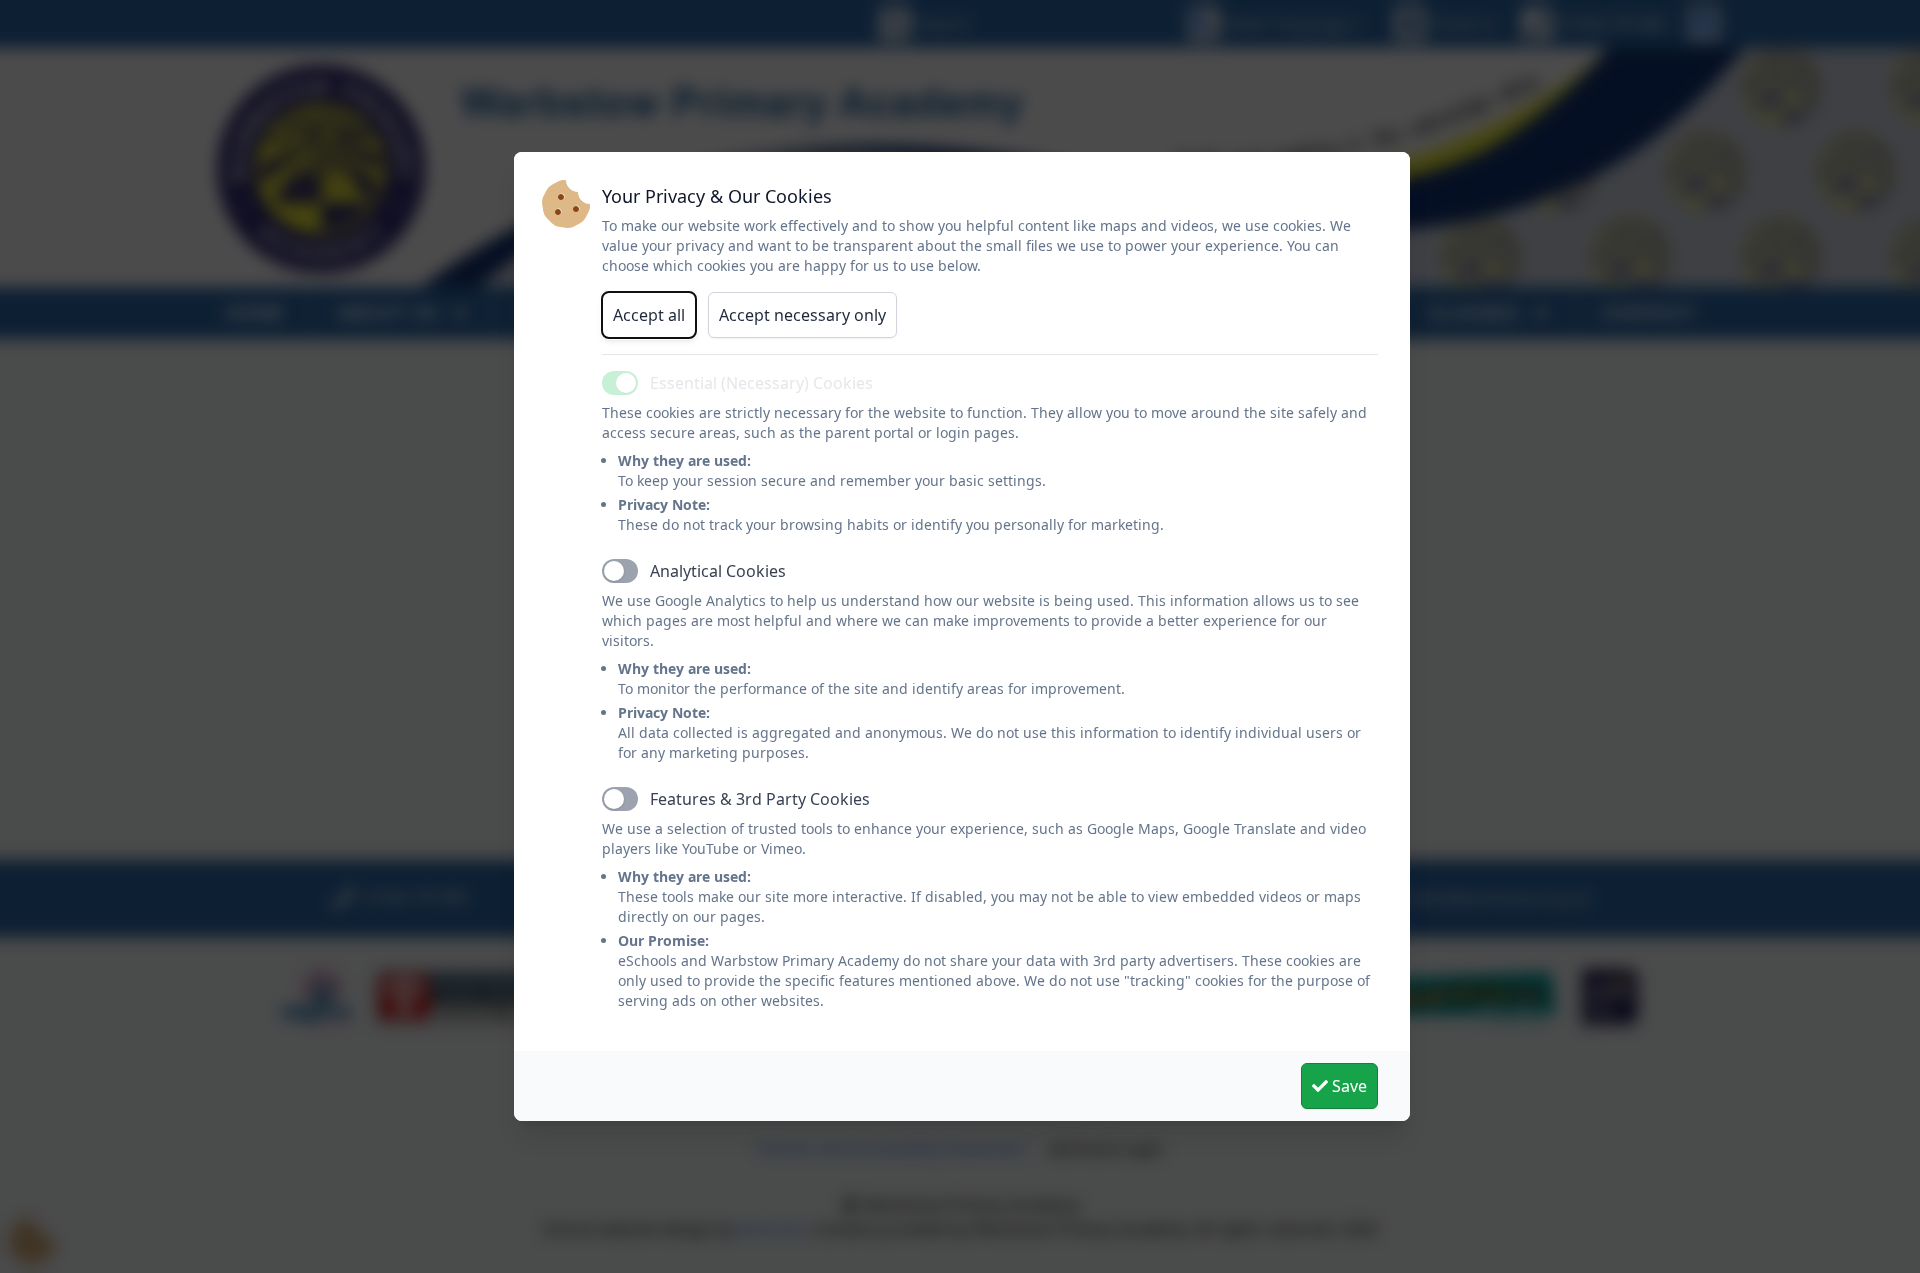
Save (1347, 1086)
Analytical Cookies (718, 571)
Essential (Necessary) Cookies (761, 383)
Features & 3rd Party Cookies (760, 799)
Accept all (649, 315)
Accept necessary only (802, 315)
